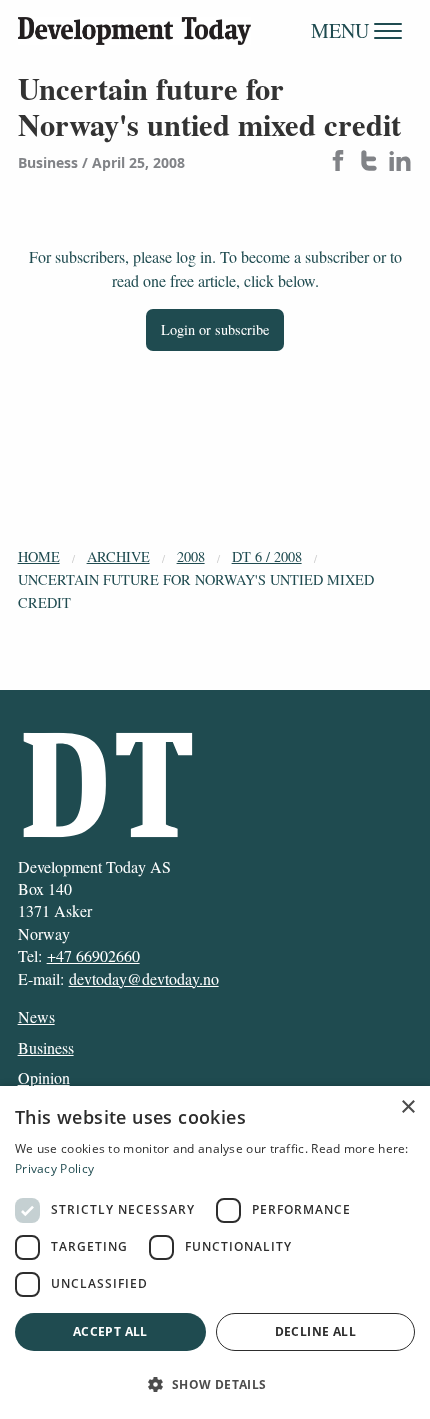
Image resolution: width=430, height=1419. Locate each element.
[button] (215, 1384)
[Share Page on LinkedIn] (400, 162)
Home (39, 556)
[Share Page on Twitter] (369, 162)
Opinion (44, 1077)
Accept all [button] (110, 1331)
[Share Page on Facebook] (338, 162)
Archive (118, 556)
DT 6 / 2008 (267, 556)
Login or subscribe (215, 329)
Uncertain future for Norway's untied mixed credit (196, 591)
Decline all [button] (315, 1331)
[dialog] (215, 1252)
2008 (191, 556)
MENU (342, 30)
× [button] (407, 1107)
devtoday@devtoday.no (144, 978)
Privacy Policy (54, 1168)
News (36, 1016)
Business (46, 1047)
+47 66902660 (93, 955)
